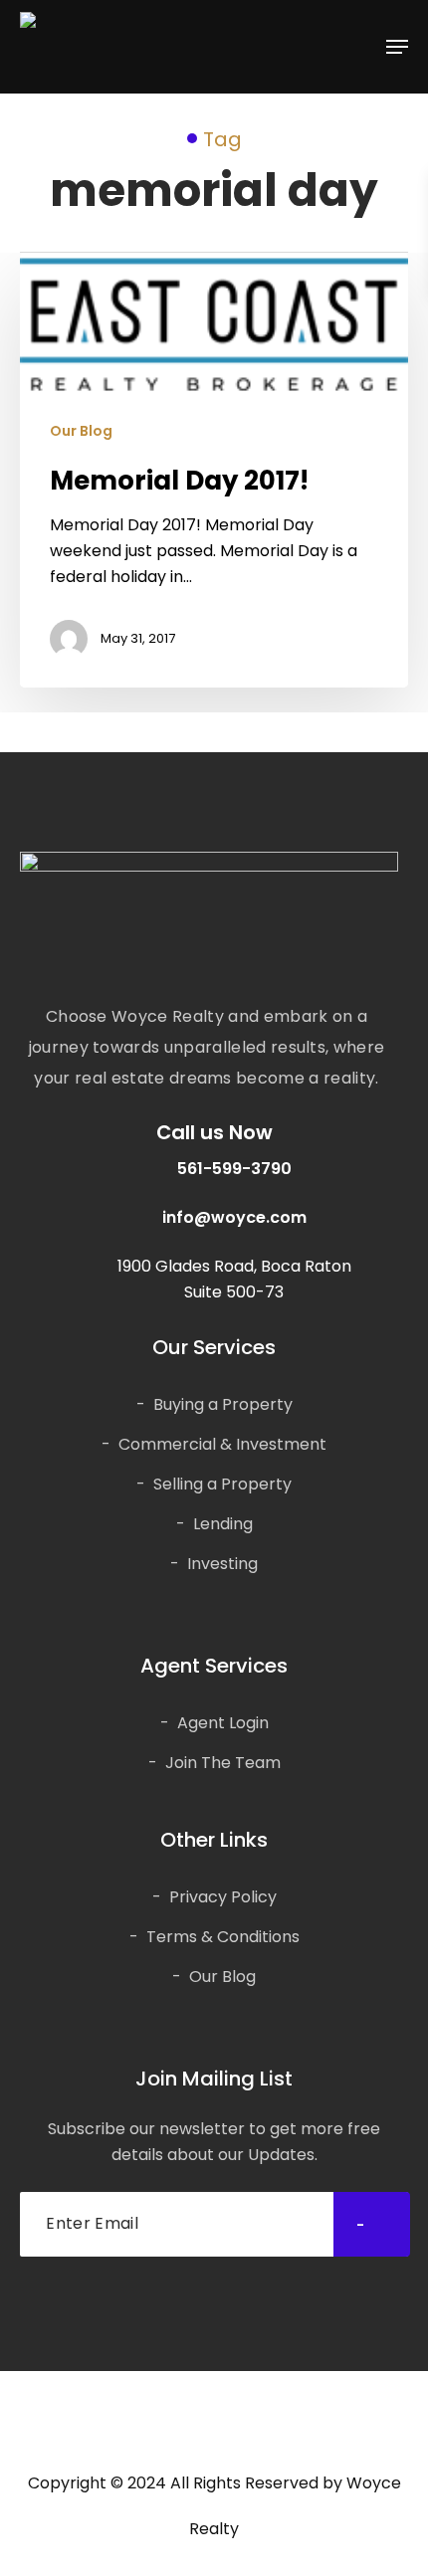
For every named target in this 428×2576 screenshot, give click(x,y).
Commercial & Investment (222, 1444)
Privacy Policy (223, 1897)
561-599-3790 (234, 1169)
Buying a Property (223, 1404)
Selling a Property (222, 1484)
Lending (223, 1524)
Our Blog (81, 431)
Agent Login (223, 1723)
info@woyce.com (234, 1217)
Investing (222, 1564)
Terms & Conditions (223, 1937)
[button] (397, 47)
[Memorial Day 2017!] (214, 470)
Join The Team (223, 1763)
